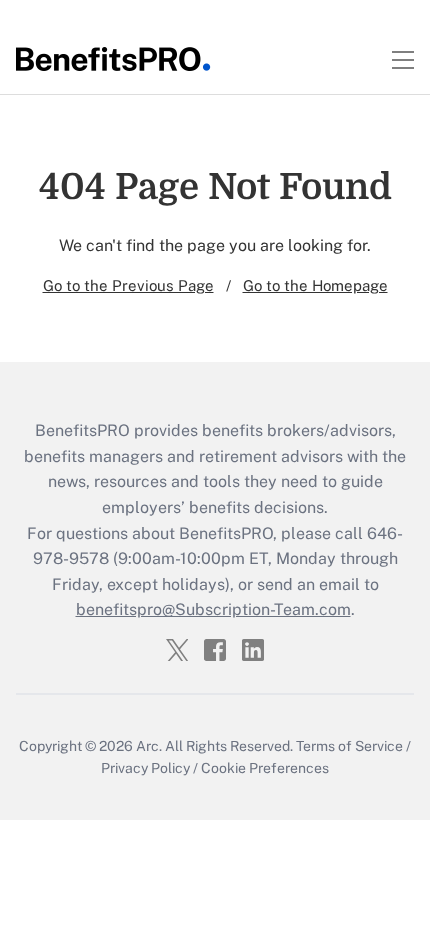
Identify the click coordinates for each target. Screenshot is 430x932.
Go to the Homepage (315, 285)
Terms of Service (349, 746)
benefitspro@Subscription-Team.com (213, 609)
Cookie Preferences (265, 768)
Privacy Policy (145, 768)
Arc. (149, 746)
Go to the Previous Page (128, 285)
